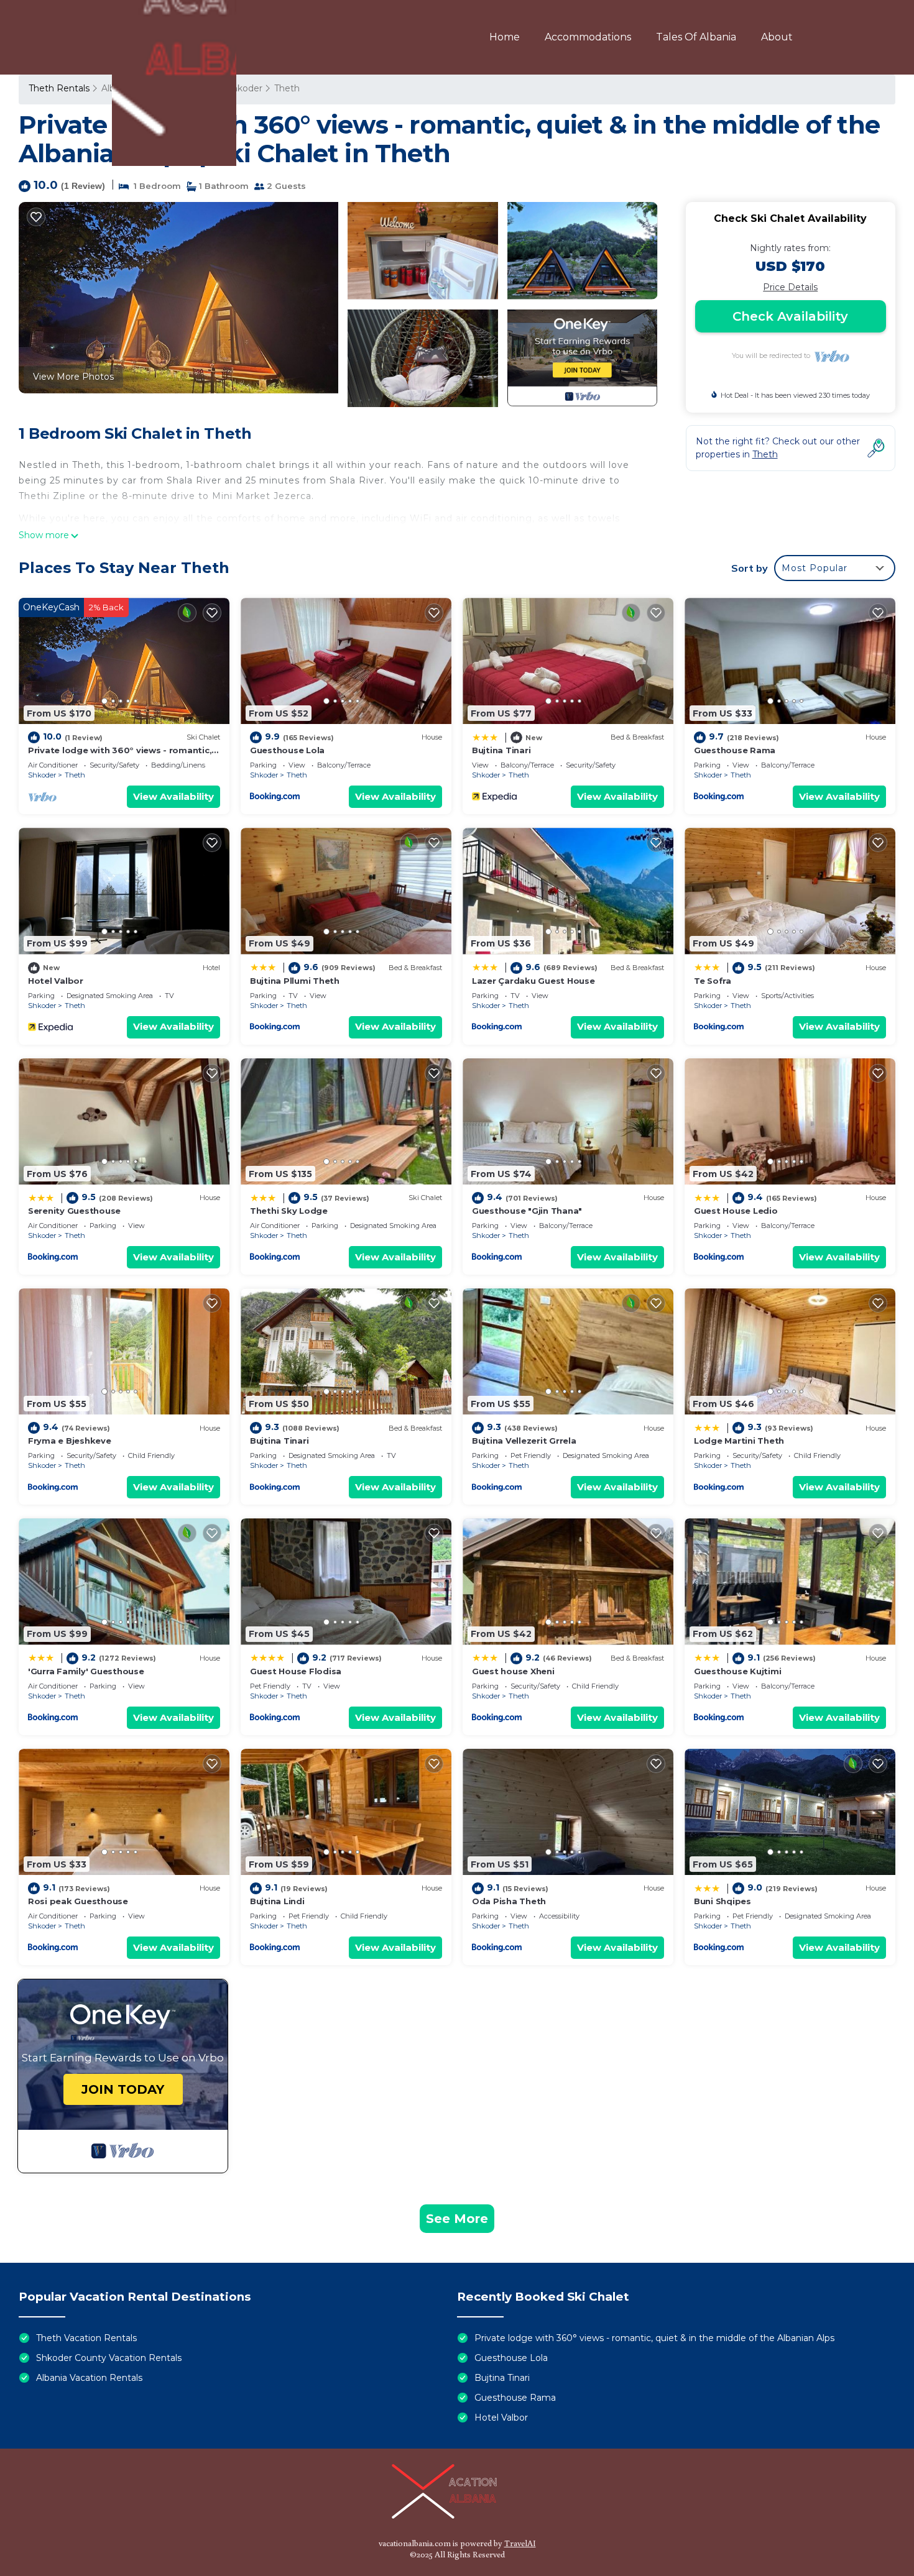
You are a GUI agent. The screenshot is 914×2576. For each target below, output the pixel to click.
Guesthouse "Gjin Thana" (527, 1211)
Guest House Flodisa (296, 1671)
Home (505, 37)
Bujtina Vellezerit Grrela (524, 1441)
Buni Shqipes (722, 1901)
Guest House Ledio (736, 1211)
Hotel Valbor (56, 981)
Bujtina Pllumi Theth (295, 981)
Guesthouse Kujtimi (737, 1671)
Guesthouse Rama (735, 750)
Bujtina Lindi (277, 1901)
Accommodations (588, 37)
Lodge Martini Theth (739, 1441)
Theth (75, 775)
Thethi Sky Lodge (289, 1211)
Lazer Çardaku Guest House (533, 981)
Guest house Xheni (513, 1671)
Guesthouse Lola (287, 750)
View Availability (173, 796)
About (777, 37)
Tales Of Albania (696, 37)
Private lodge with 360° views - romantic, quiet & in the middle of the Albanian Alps (654, 2338)
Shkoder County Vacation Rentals (109, 2358)
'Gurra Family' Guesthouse (86, 1671)
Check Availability (790, 316)
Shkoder (42, 775)
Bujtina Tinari (501, 750)
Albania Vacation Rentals (89, 2378)
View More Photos (73, 377)
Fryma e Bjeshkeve (70, 1441)
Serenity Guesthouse (74, 1211)
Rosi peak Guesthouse (78, 1901)
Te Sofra (713, 981)
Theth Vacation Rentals (86, 2338)
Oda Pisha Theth (509, 1901)
